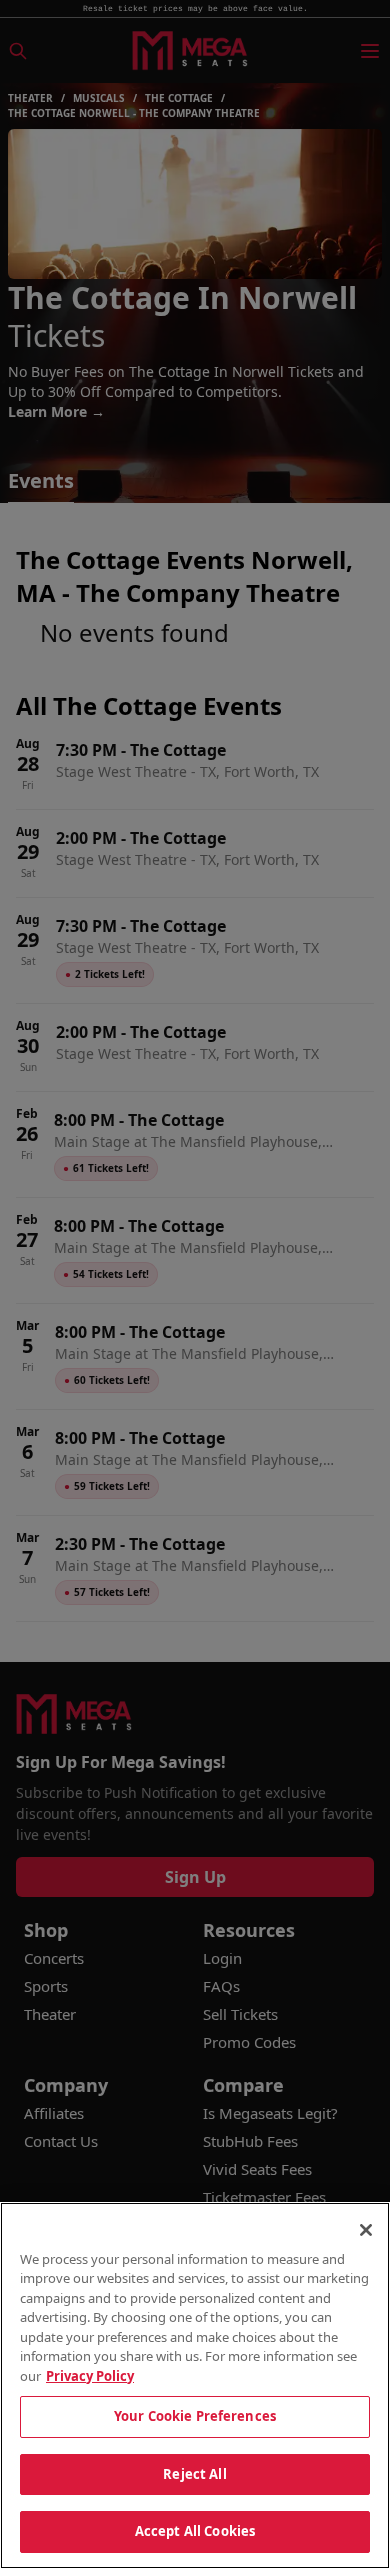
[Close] (366, 2230)
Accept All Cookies (195, 2531)
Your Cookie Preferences (195, 2416)
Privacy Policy (90, 2376)
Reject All (194, 2474)
